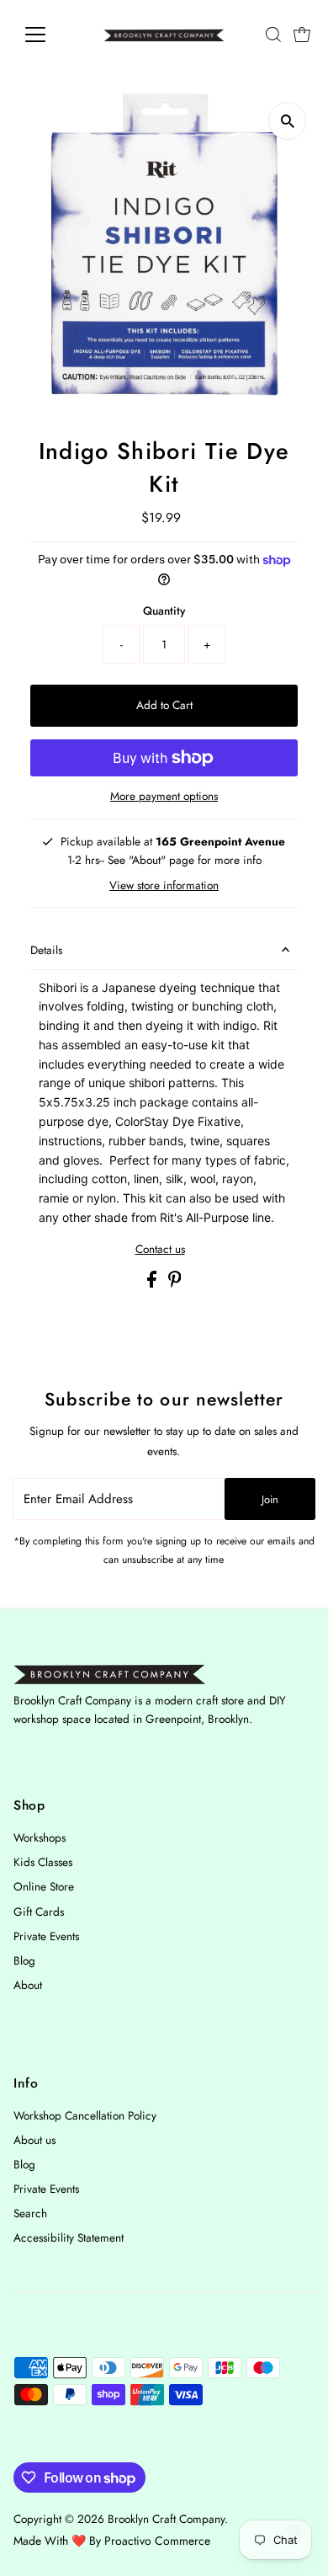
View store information (164, 886)
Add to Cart (164, 705)
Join (270, 1499)
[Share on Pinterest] (175, 1283)
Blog (24, 1960)
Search (30, 2213)
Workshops (40, 1837)
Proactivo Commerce (157, 2541)
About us (34, 2140)
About (28, 1985)
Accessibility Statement (69, 2237)
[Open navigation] (49, 35)
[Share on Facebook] (153, 1283)
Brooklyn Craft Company (166, 2519)
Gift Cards (39, 1912)
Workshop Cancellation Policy (85, 2115)
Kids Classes (43, 1862)
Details (46, 950)
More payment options (164, 796)
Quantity (164, 611)
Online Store (44, 1886)
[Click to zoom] (287, 121)
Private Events (46, 1936)
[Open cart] (302, 35)
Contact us (160, 1250)
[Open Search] (273, 35)
